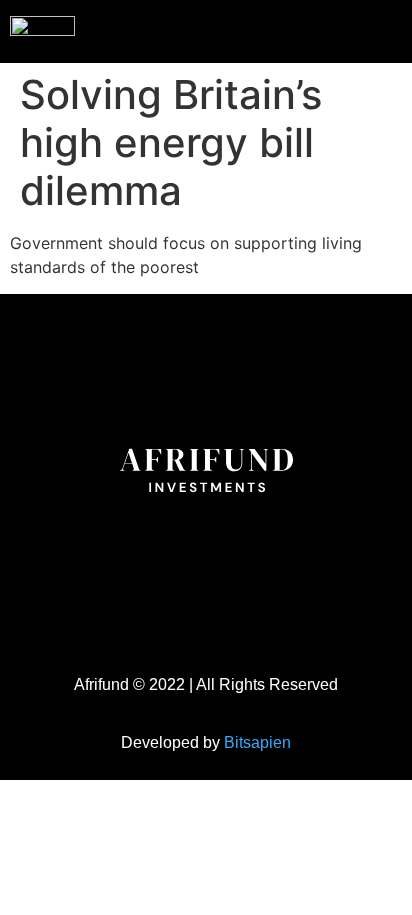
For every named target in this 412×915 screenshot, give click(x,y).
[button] (356, 29)
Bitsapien (257, 742)
